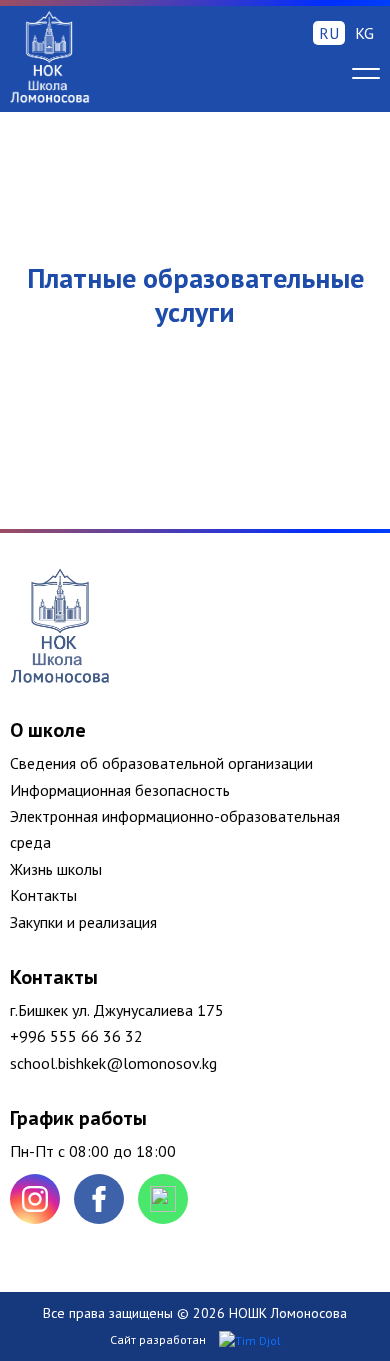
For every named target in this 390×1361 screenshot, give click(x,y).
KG (364, 33)
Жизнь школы (56, 869)
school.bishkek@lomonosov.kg (113, 1063)
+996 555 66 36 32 (76, 1036)
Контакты (43, 895)
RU (329, 33)
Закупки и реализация (83, 922)
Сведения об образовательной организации (161, 763)
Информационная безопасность (120, 790)
